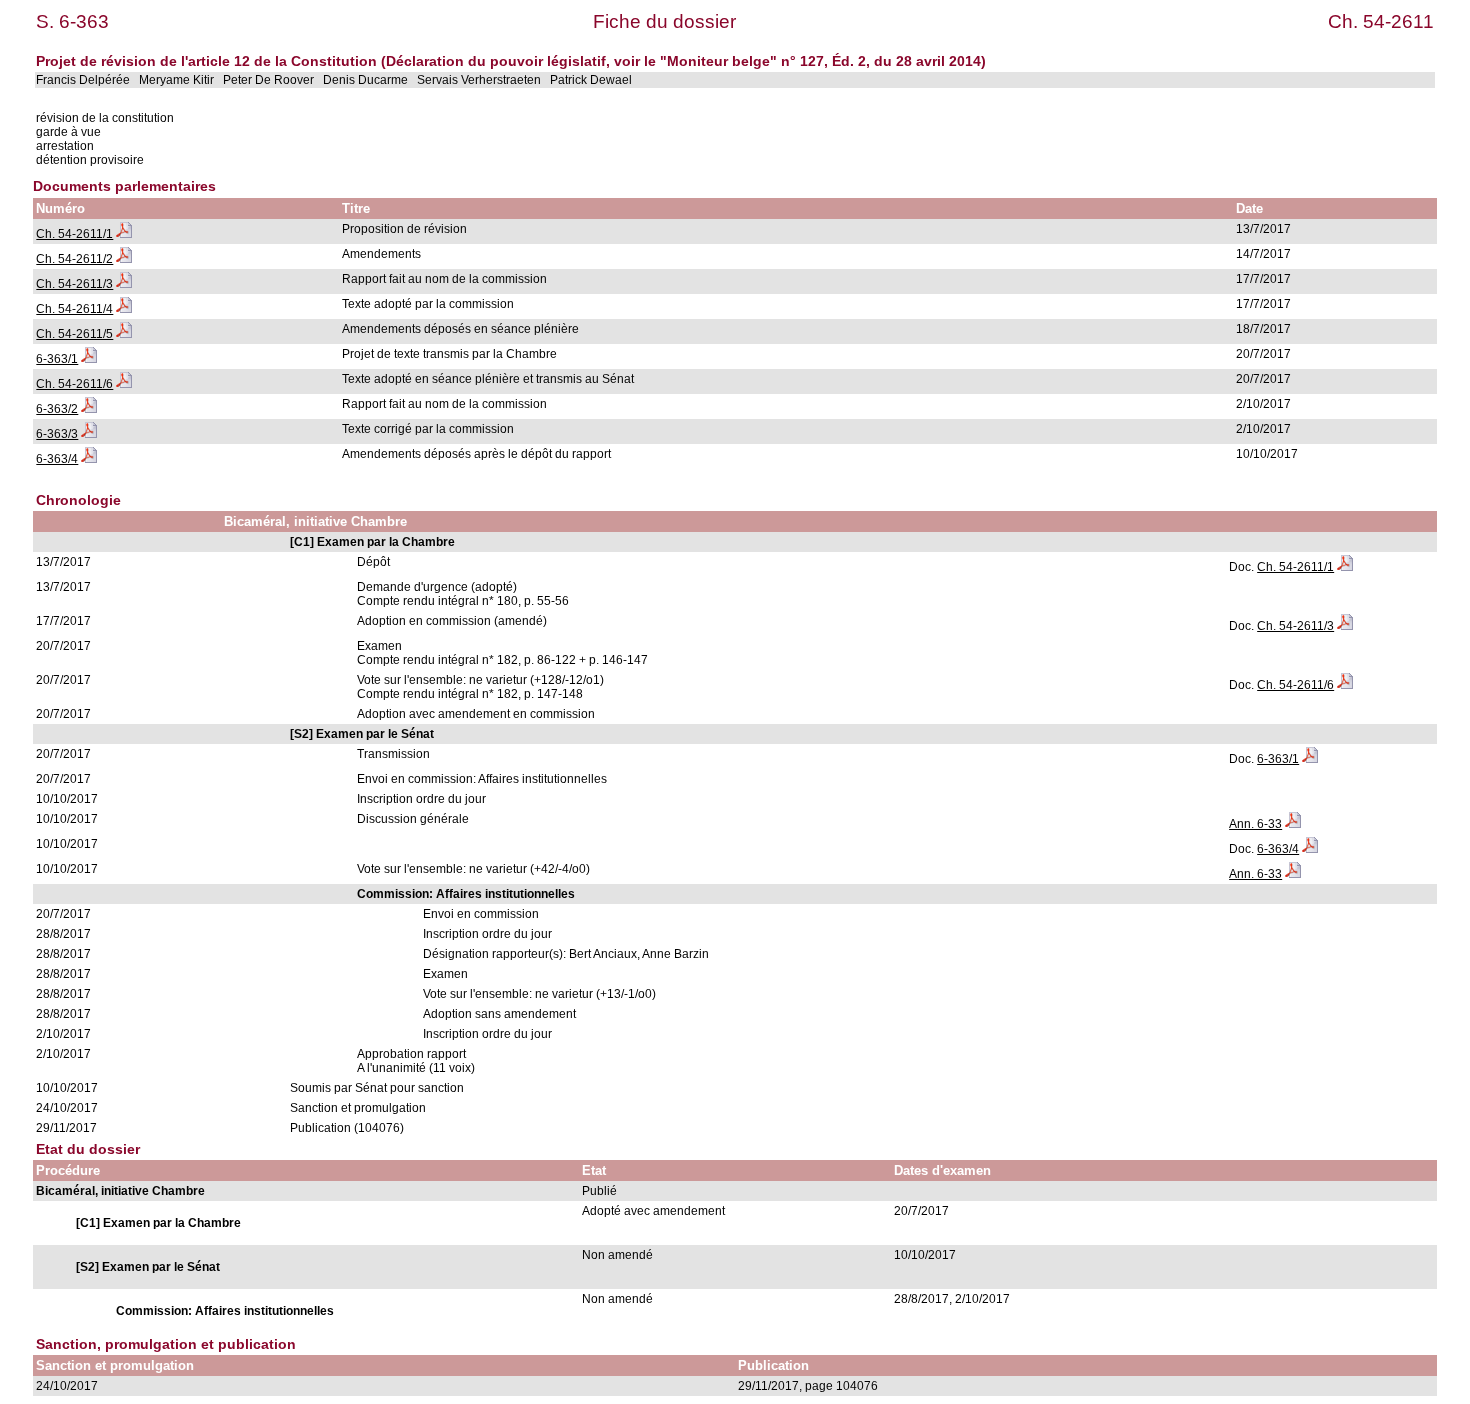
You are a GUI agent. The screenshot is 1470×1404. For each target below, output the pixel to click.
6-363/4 (57, 459)
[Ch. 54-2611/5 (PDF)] (124, 334)
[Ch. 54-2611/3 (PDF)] (124, 284)
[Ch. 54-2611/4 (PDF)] (124, 309)
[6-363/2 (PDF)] (89, 409)
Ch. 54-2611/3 (74, 284)
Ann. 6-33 (1255, 824)
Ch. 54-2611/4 (74, 309)
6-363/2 (57, 409)
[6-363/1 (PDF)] (89, 359)
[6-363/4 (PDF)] (89, 459)
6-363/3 (57, 434)
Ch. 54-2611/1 (74, 234)
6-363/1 (57, 359)
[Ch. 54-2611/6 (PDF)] (124, 384)
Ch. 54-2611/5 (74, 334)
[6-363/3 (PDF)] (89, 434)
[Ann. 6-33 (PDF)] (1293, 824)
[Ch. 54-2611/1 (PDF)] (124, 234)
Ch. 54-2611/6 (74, 384)
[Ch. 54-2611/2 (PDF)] (124, 259)
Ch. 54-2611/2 (74, 259)
